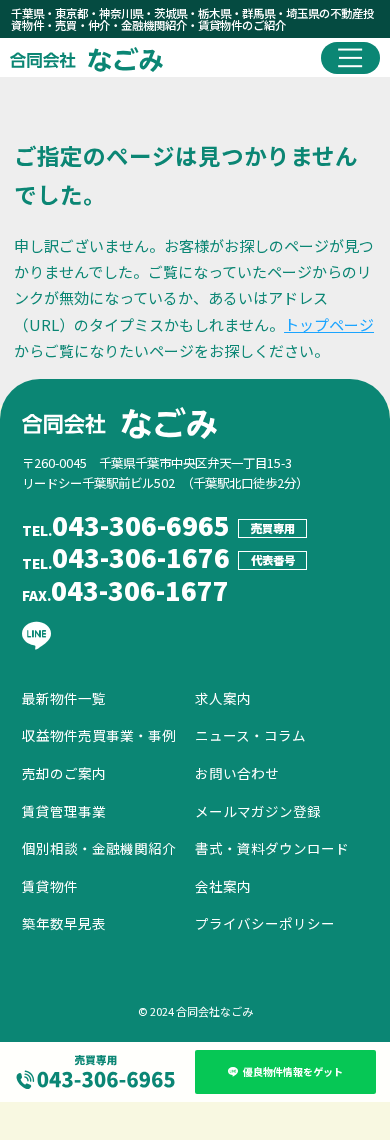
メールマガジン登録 (258, 811)
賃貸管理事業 (64, 811)
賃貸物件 (50, 886)
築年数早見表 (64, 923)
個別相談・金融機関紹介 (99, 848)
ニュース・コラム (250, 735)
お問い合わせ (237, 773)
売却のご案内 (64, 773)
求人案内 (223, 698)
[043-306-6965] (96, 1072)
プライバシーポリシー (265, 923)
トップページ (329, 324)
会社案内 (223, 886)
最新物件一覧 (64, 698)
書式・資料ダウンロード (272, 848)
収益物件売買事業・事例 (99, 735)
